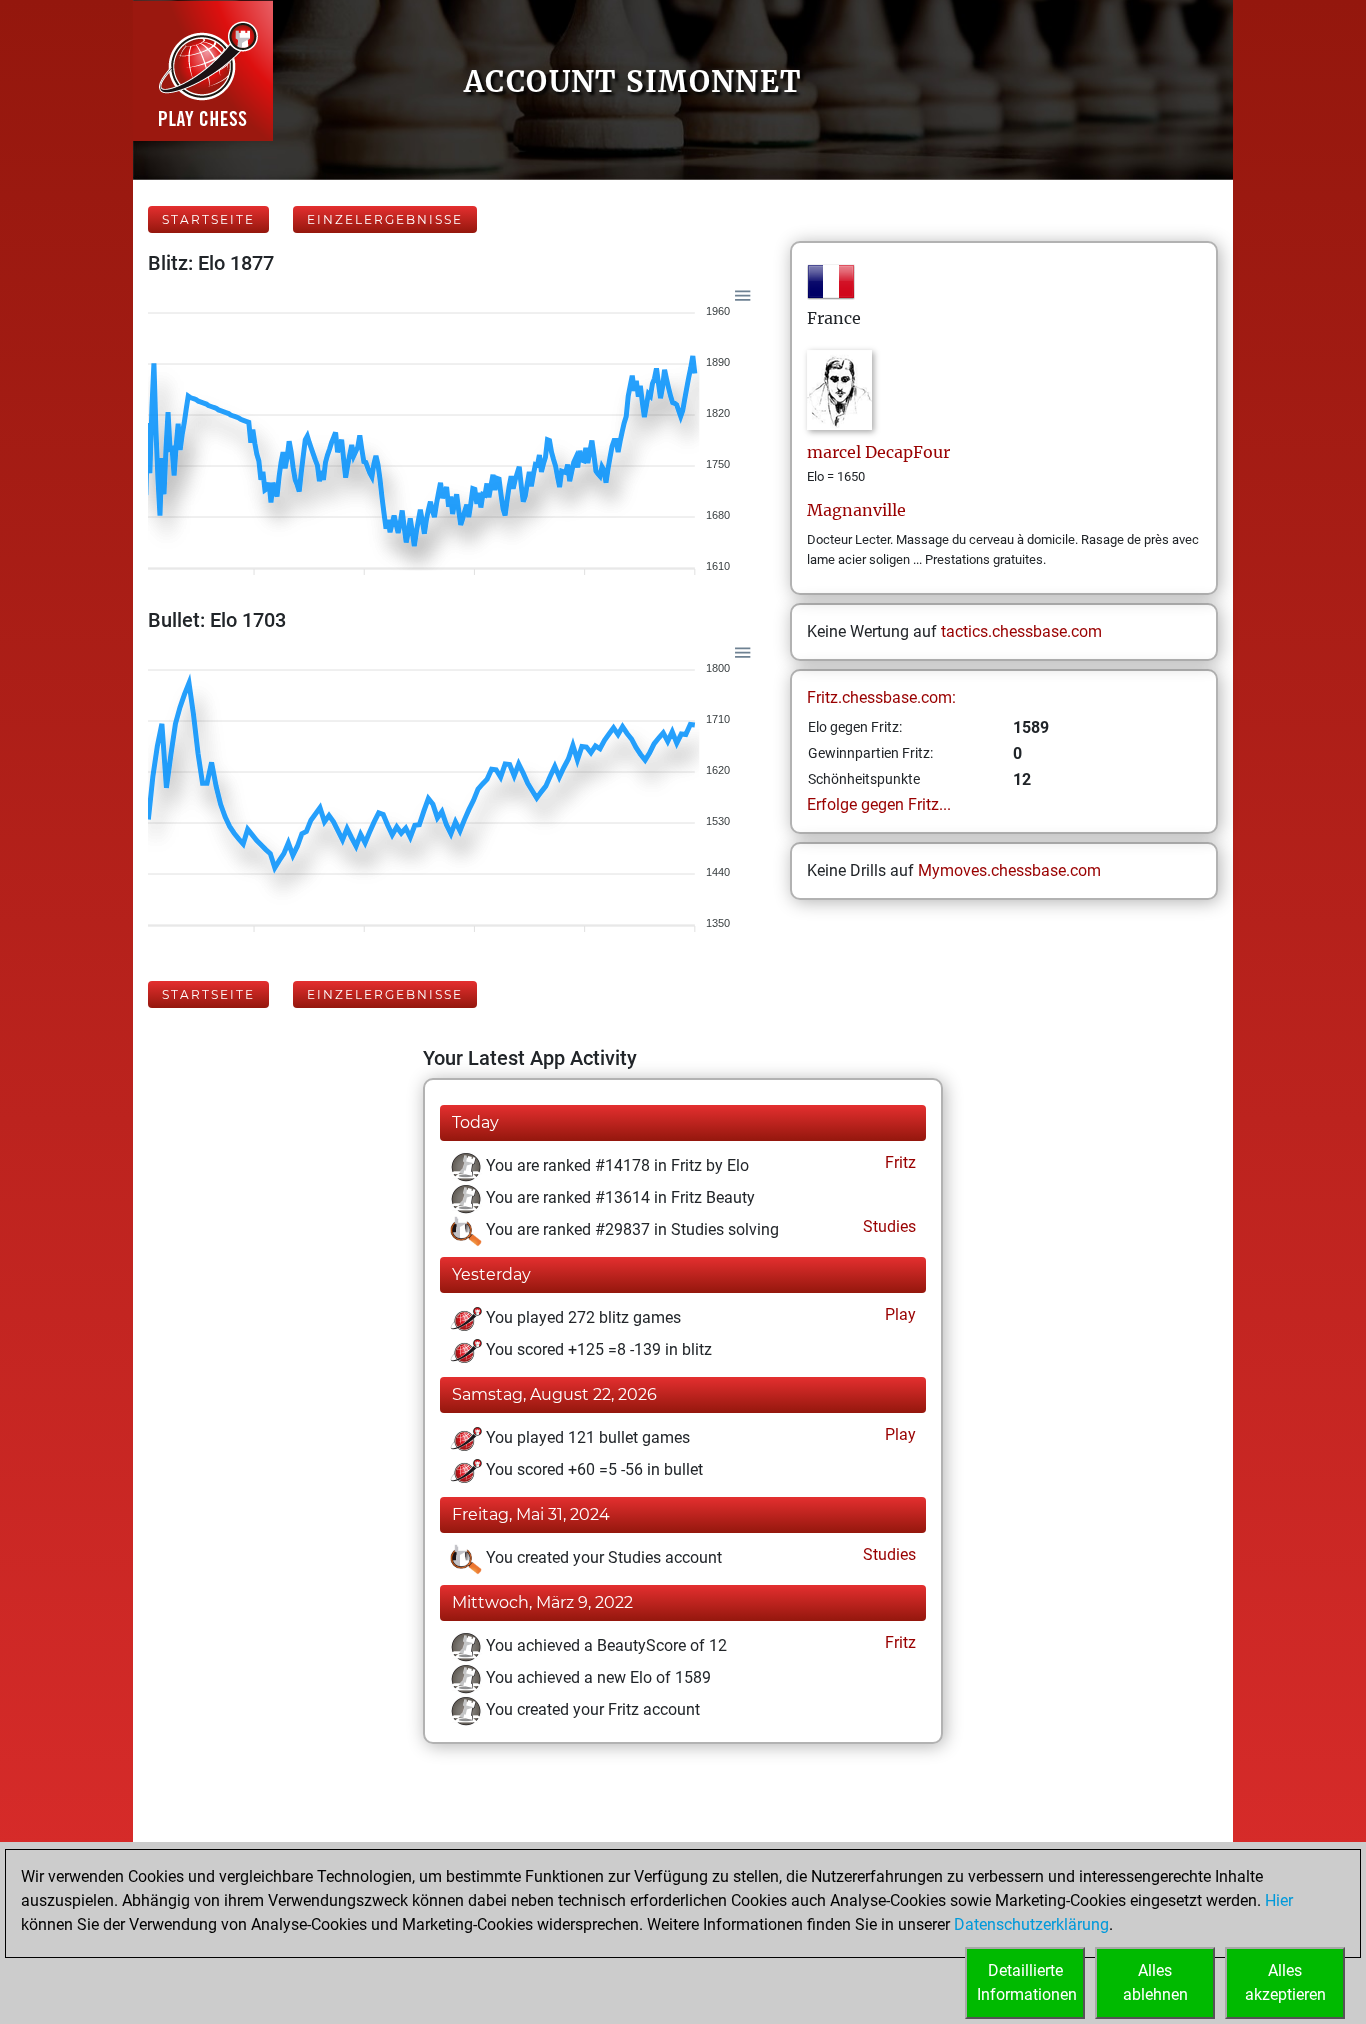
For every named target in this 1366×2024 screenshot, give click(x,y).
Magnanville (856, 510)
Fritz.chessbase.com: (881, 697)
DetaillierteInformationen (1027, 1982)
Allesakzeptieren (1285, 1982)
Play (898, 1314)
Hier (1279, 1900)
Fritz (898, 1162)
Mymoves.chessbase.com (1009, 870)
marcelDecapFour (878, 452)
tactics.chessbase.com (1021, 631)
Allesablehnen (1155, 1982)
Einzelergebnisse (385, 219)
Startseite (208, 219)
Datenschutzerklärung (1031, 1924)
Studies (887, 1226)
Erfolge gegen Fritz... (879, 804)
